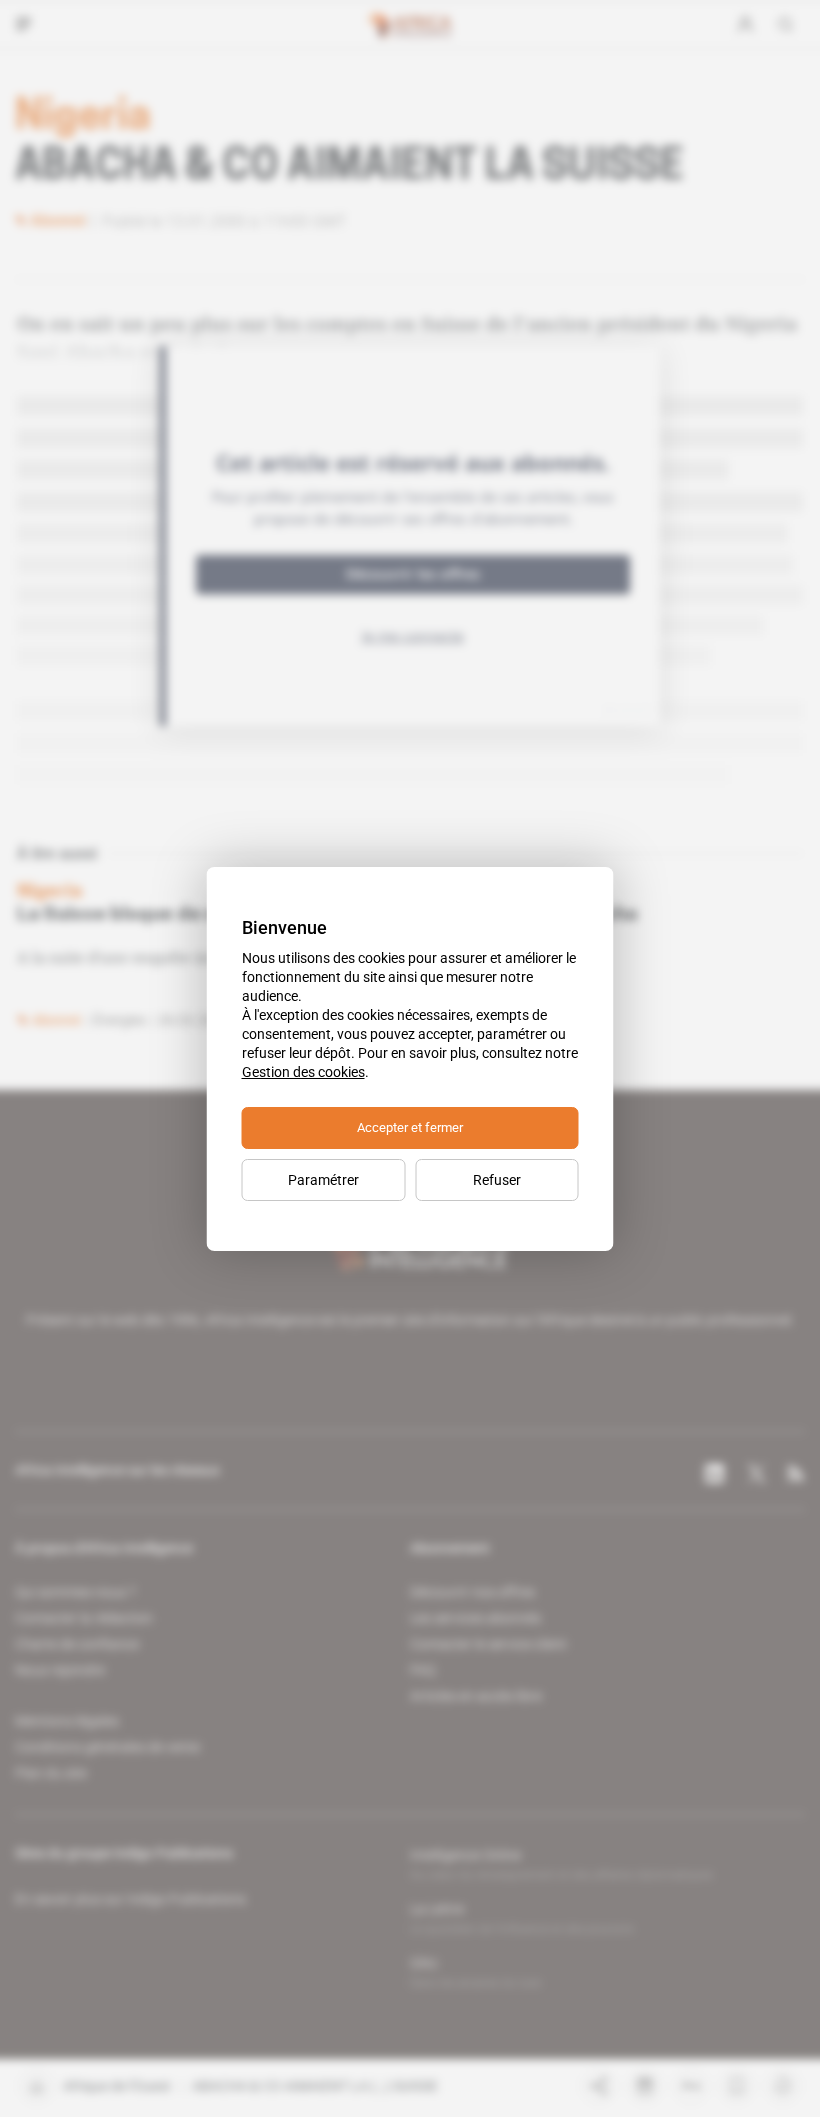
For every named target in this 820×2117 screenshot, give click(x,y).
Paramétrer (323, 1180)
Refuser (497, 1180)
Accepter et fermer (410, 1127)
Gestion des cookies (303, 1072)
